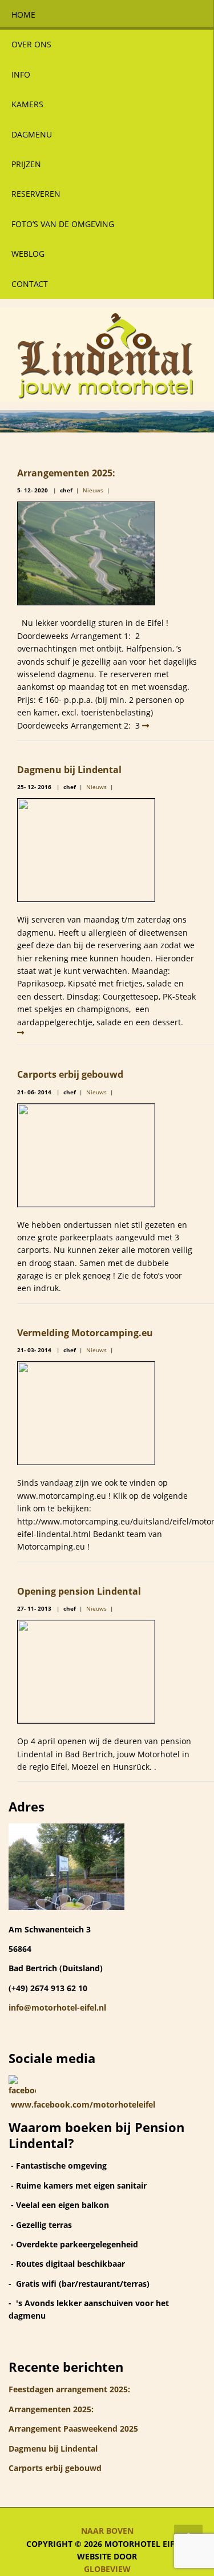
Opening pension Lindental (79, 1591)
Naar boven (107, 2531)
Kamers (27, 104)
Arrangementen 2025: (66, 473)
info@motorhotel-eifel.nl (57, 2007)
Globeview (107, 2569)
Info (21, 74)
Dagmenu (32, 134)
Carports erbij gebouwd (70, 1074)
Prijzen (26, 164)
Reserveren (36, 194)
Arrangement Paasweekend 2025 (73, 2429)
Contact (30, 284)
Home (23, 15)
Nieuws (93, 490)
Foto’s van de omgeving (63, 224)
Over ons (31, 44)
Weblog (28, 254)
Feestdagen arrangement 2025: (69, 2389)
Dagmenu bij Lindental (69, 770)
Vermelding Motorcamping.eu (85, 1333)
